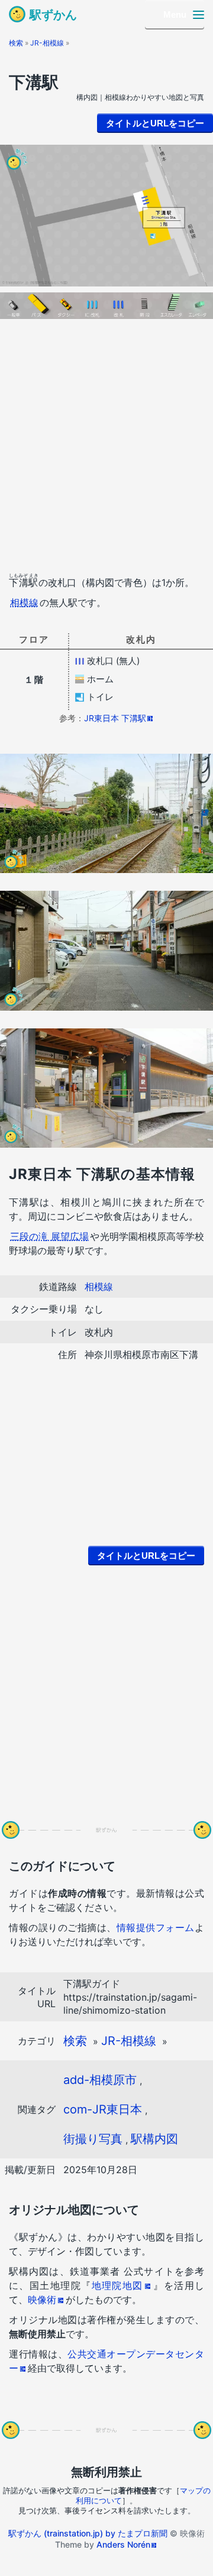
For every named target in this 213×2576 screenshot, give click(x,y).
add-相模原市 (100, 2080)
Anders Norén (123, 2544)
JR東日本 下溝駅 (115, 718)
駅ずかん (53, 15)
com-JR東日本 (103, 2109)
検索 (16, 43)
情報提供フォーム (156, 1927)
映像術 (42, 2300)
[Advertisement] (106, 449)
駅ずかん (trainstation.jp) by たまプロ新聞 (88, 2533)
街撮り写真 (93, 2139)
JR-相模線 (47, 43)
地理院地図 (117, 2285)
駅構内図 (154, 2139)
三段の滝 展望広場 (49, 1236)
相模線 (24, 603)
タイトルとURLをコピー (155, 123)
